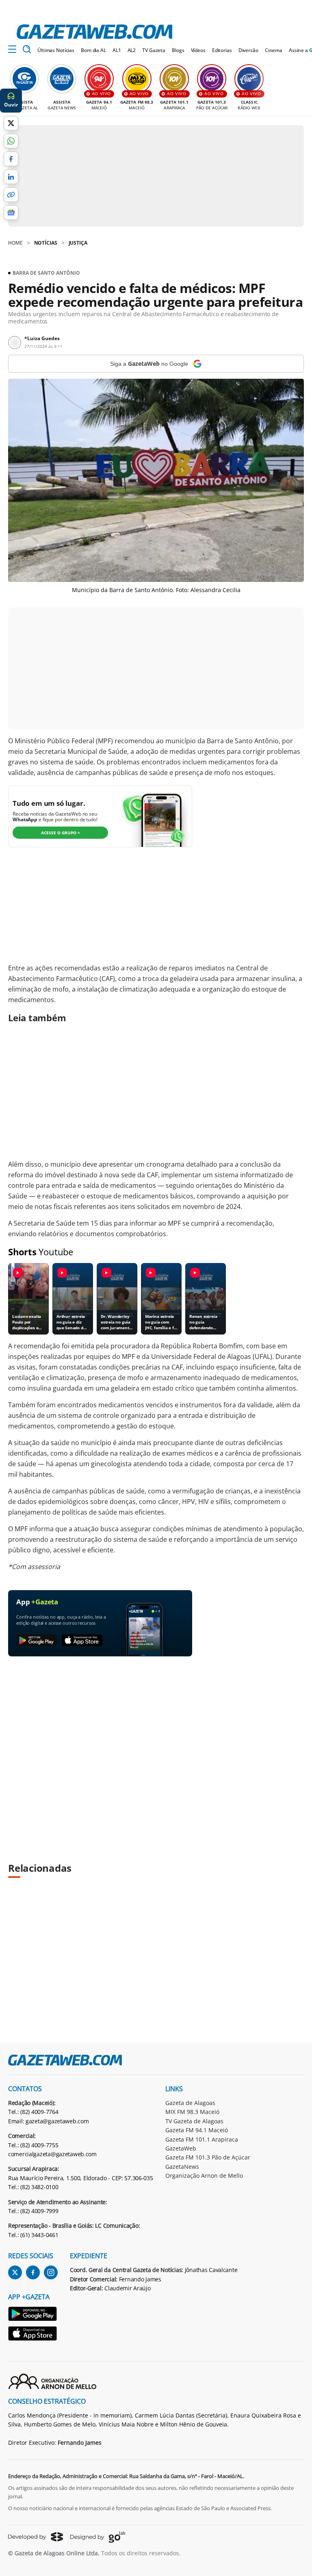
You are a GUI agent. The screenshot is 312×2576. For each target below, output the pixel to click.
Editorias (222, 50)
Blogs (178, 50)
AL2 (132, 50)
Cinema (274, 50)
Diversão (248, 50)
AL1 (117, 50)
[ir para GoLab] (98, 2537)
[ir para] (33, 2315)
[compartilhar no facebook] (11, 159)
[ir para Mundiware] (36, 2537)
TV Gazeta (154, 50)
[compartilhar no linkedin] (11, 177)
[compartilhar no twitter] (11, 123)
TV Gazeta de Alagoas (194, 2121)
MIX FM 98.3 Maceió (192, 2112)
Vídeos (198, 50)
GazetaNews (182, 2167)
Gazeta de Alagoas (190, 2103)
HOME (15, 243)
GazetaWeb (181, 2148)
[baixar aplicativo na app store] (82, 1641)
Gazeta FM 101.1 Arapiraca (202, 2139)
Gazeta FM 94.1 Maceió (197, 2130)
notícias (46, 243)
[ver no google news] (11, 213)
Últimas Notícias (56, 50)
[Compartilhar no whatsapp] (11, 141)
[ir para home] (94, 32)
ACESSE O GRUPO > (61, 833)
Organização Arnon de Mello (204, 2176)
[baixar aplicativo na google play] (37, 1641)
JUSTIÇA (78, 243)
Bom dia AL (93, 50)
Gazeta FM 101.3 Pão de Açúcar (208, 2157)
